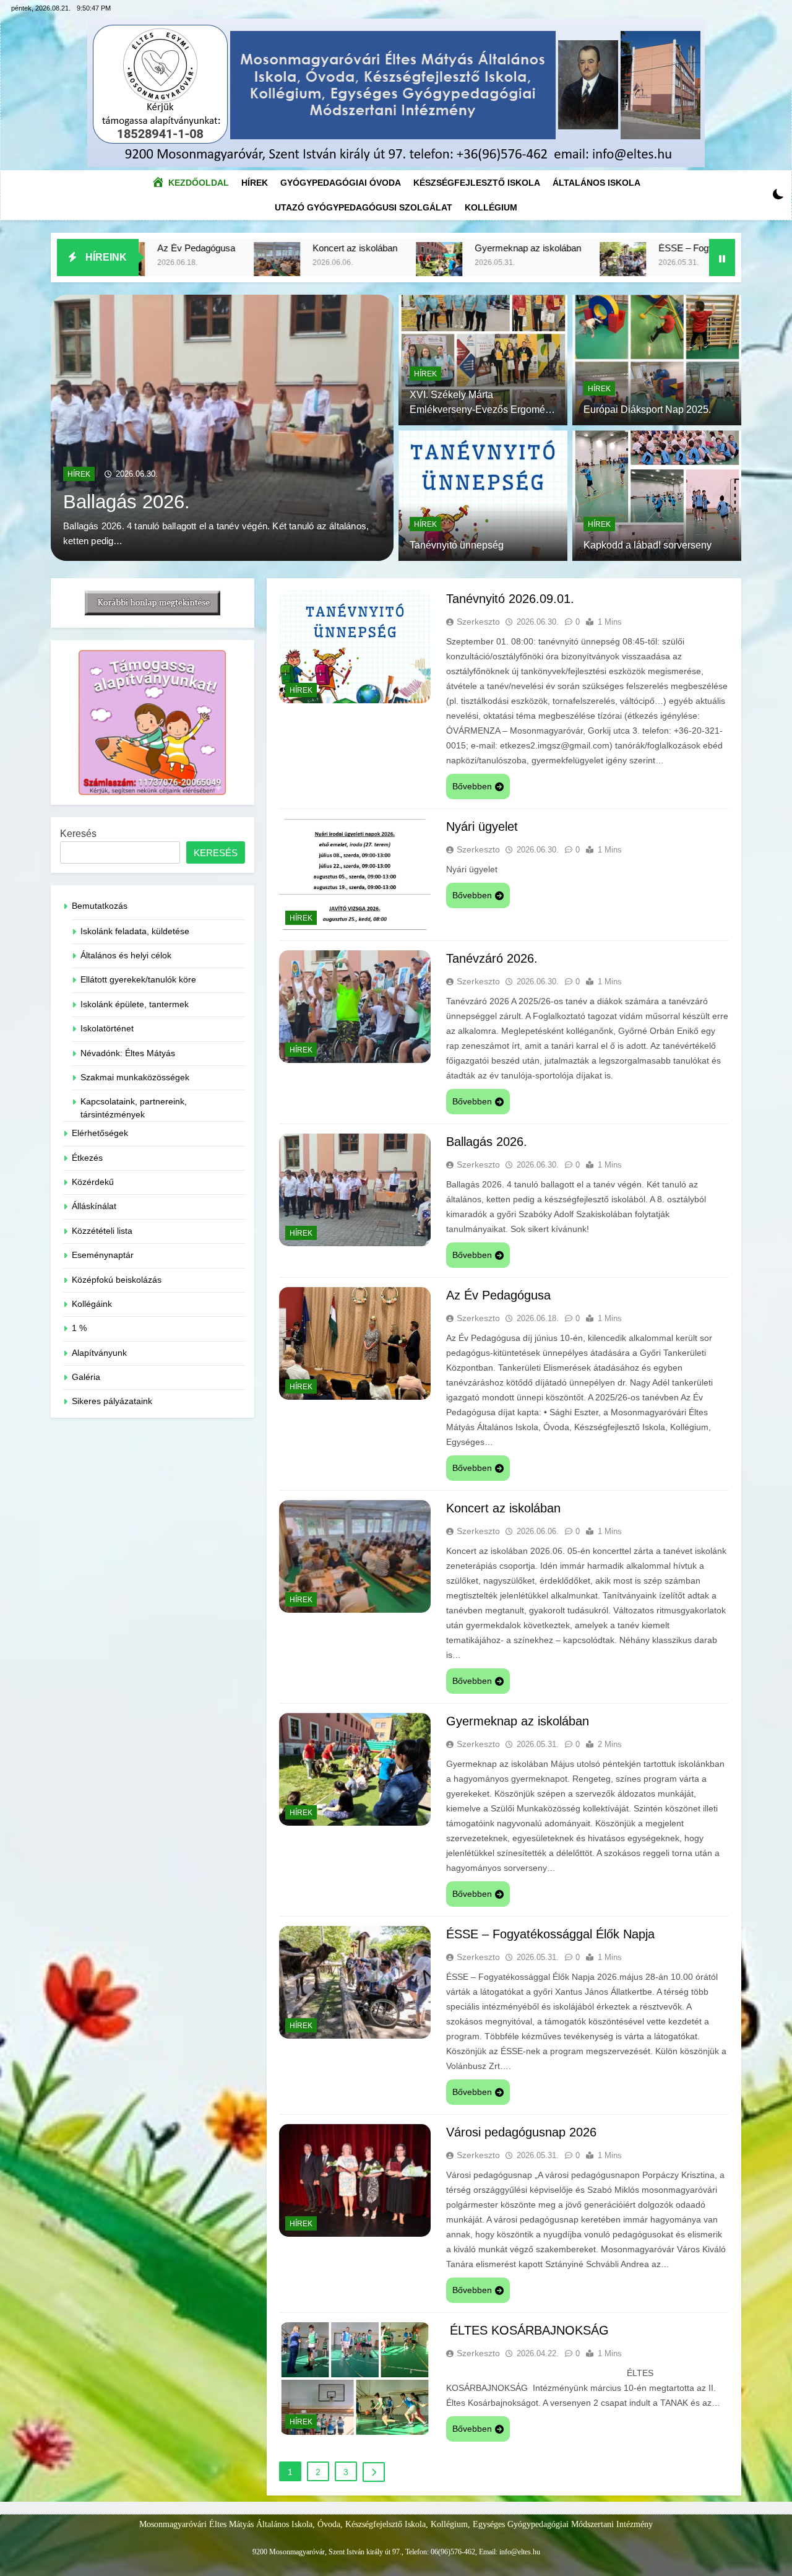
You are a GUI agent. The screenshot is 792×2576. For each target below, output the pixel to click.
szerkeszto (478, 622)
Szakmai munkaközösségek (135, 1078)
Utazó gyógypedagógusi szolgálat (364, 207)
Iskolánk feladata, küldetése (135, 931)
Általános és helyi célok (126, 956)
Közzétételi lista (102, 1231)
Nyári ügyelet (482, 826)
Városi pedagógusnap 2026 (521, 2132)
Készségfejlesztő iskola (477, 183)
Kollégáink (92, 1304)
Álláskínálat (94, 1206)
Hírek (258, 179)
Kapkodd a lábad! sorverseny (648, 545)
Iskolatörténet (107, 1029)
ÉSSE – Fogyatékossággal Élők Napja (593, 248)
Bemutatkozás (100, 906)
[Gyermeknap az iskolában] (296, 265)
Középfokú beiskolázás (117, 1280)
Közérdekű (93, 1182)
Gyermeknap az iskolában (385, 248)
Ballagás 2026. (487, 1142)
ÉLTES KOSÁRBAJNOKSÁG (527, 2330)
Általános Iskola (596, 183)
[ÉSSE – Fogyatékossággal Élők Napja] (480, 265)
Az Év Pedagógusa (498, 1295)
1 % (79, 1328)
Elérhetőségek (100, 1133)
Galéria (86, 1377)
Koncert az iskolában (212, 248)
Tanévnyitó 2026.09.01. (162, 487)
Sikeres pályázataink (112, 1401)
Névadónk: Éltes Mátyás (128, 1053)
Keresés (78, 834)
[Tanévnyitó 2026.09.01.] (222, 428)
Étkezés (87, 1158)
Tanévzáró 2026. (492, 958)
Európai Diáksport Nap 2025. (647, 410)
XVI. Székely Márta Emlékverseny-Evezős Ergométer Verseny (483, 410)
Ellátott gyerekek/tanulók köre (138, 980)
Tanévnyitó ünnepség (457, 545)
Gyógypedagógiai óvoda (341, 183)
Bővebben (472, 786)
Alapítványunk (99, 1353)
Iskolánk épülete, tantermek (135, 1004)
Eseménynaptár (103, 1255)
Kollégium (491, 207)
